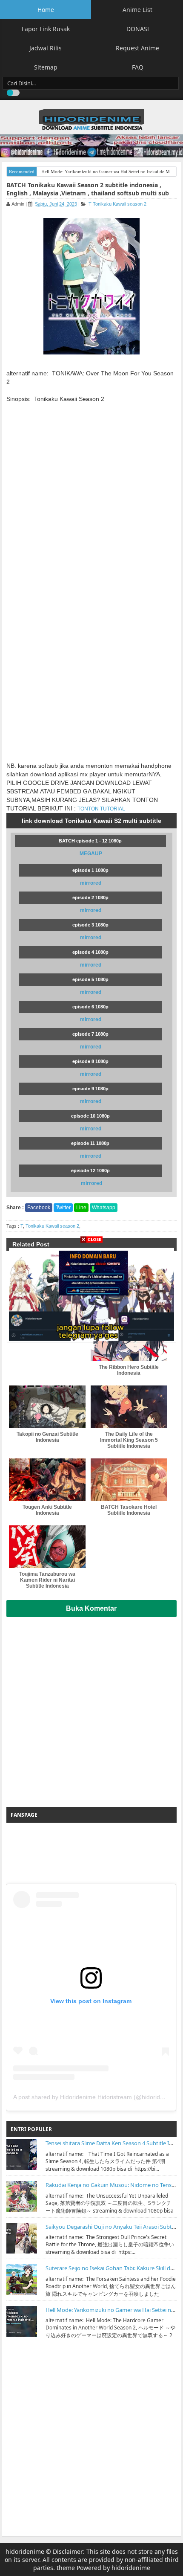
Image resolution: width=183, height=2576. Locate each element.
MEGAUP (91, 854)
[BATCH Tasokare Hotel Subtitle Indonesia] (129, 1480)
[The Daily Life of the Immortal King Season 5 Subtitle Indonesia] (129, 1407)
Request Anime (137, 48)
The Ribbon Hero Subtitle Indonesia (129, 1370)
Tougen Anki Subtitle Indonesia (47, 1510)
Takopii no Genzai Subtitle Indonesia (47, 1437)
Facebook (39, 1208)
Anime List (137, 10)
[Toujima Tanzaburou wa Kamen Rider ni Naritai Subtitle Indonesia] (47, 1547)
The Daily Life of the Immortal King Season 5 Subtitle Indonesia (129, 1440)
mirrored (91, 883)
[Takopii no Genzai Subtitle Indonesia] (47, 1407)
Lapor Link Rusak (46, 29)
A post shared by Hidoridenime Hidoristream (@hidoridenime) (96, 2097)
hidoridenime (25, 2551)
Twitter (63, 1208)
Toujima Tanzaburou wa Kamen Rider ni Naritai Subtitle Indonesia (47, 1580)
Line (81, 1208)
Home (46, 10)
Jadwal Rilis (46, 48)
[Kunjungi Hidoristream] (91, 1293)
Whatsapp (104, 1208)
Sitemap (46, 67)
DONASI (138, 29)
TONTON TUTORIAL (101, 809)
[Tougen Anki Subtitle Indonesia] (47, 1480)
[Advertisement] (91, 1709)
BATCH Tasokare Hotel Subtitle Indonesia (129, 1510)
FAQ (138, 67)
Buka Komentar (91, 1608)
